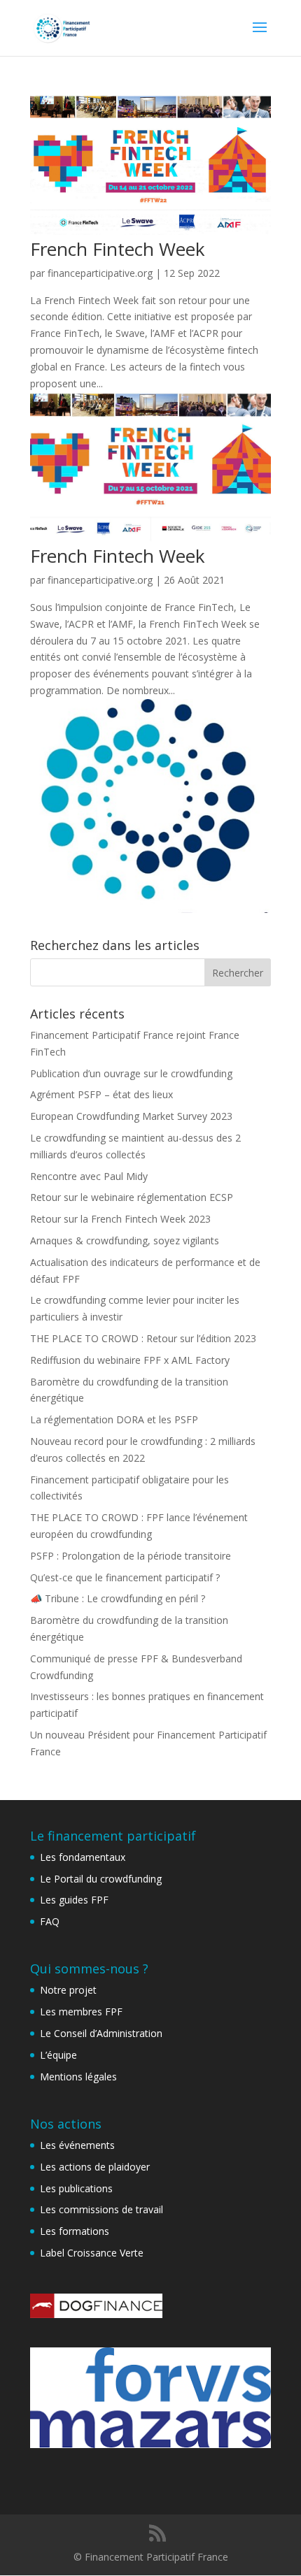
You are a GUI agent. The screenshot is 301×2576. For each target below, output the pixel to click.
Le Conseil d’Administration (101, 2033)
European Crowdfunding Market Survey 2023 (131, 1116)
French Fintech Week (118, 249)
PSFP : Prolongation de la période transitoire (131, 1556)
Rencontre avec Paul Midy (89, 1176)
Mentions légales (78, 2077)
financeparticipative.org (100, 273)
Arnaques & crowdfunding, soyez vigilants (125, 1240)
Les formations (75, 2231)
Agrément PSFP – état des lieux (101, 1094)
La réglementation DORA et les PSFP (114, 1419)
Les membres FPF (81, 2012)
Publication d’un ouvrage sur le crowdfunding (131, 1073)
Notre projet (68, 1990)
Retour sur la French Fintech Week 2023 (120, 1219)
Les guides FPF (74, 1900)
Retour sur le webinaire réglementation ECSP (132, 1197)
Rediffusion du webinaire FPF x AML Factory (130, 1360)
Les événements (77, 2145)
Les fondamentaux (83, 1857)
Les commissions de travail (101, 2209)
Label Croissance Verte (92, 2253)
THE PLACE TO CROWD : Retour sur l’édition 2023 (143, 1338)
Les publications (76, 2188)
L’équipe (58, 2055)
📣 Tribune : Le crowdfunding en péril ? (118, 1598)
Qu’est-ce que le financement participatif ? (125, 1577)
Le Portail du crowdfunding (101, 1879)
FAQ (50, 1921)
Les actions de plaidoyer (95, 2167)
